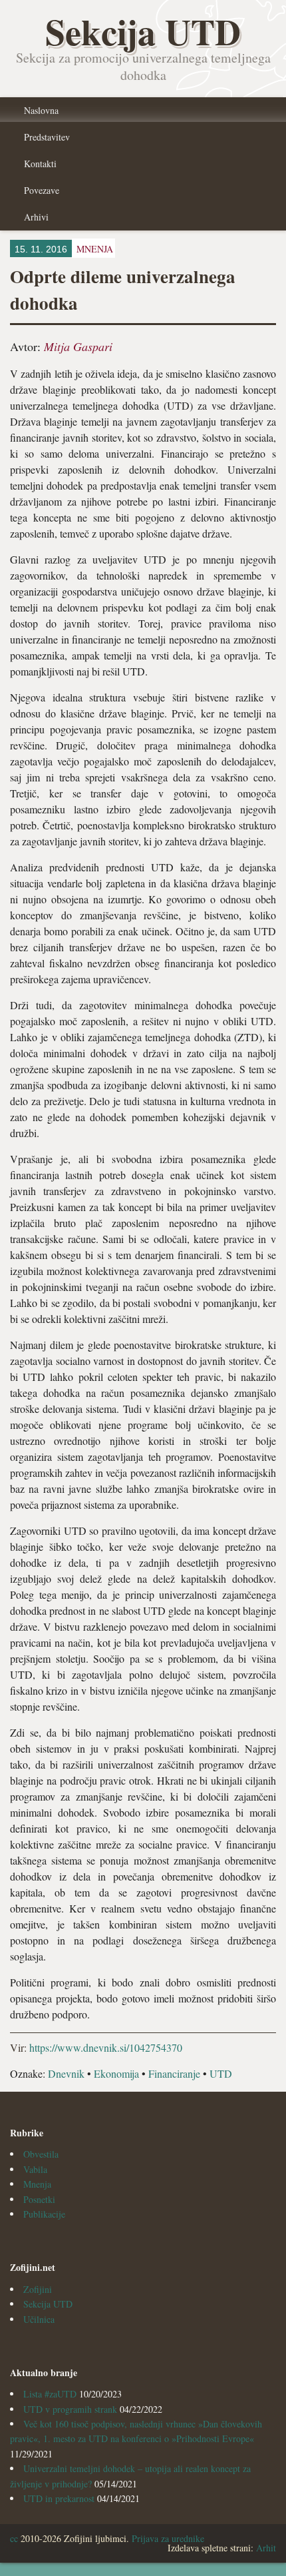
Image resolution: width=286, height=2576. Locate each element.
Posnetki (39, 2199)
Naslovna (41, 110)
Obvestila (41, 2154)
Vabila (35, 2169)
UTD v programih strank (70, 2409)
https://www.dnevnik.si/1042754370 (106, 2047)
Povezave (42, 190)
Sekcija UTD (48, 2304)
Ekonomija (116, 2073)
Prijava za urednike (168, 2538)
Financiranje (174, 2073)
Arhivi (36, 217)
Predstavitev (47, 137)
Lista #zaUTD (50, 2394)
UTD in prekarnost (59, 2498)
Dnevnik (66, 2073)
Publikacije (44, 2214)
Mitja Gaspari (78, 346)
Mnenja (37, 2184)
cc (14, 2538)
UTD (221, 2073)
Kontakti (40, 164)
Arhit (266, 2548)
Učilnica (39, 2319)
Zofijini (38, 2289)
